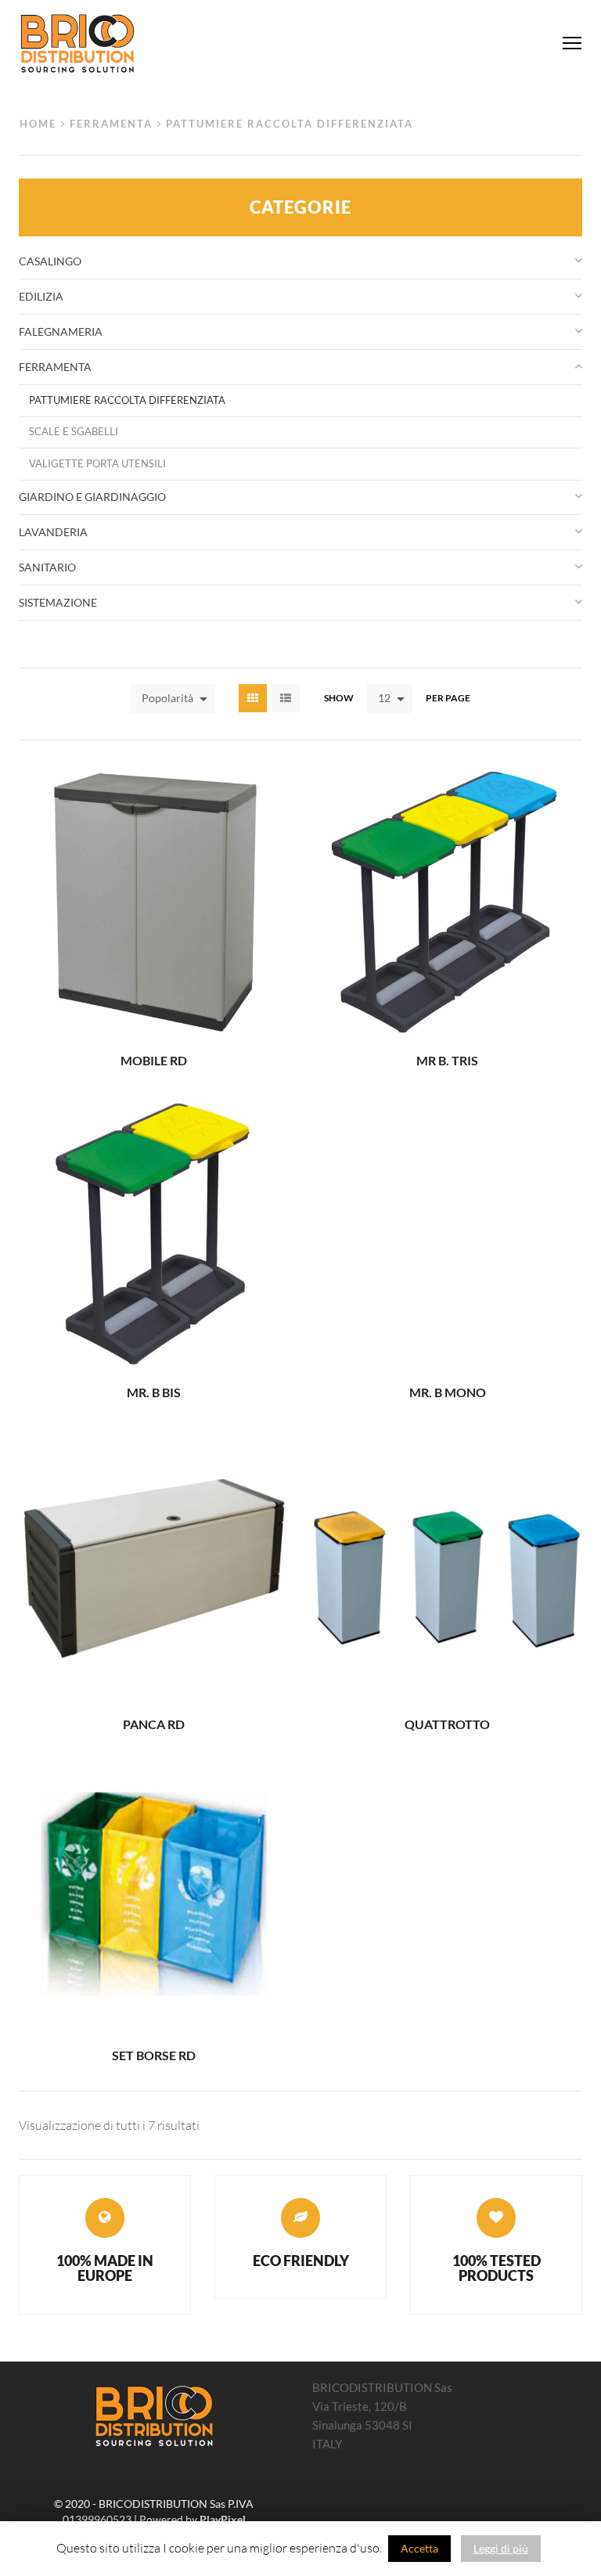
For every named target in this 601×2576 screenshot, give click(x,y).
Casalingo (50, 261)
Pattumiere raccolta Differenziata (127, 400)
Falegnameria (61, 331)
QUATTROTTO (447, 1724)
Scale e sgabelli (74, 432)
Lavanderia (53, 532)
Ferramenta (111, 124)
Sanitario (47, 567)
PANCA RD (154, 1724)
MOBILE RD (154, 1060)
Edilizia (41, 296)
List (286, 698)
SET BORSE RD (154, 2055)
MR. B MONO (448, 1392)
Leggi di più (501, 2548)
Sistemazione (58, 602)
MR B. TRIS (447, 1060)
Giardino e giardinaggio (92, 497)
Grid (253, 698)
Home (38, 124)
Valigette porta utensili (97, 464)
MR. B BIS (154, 1392)
